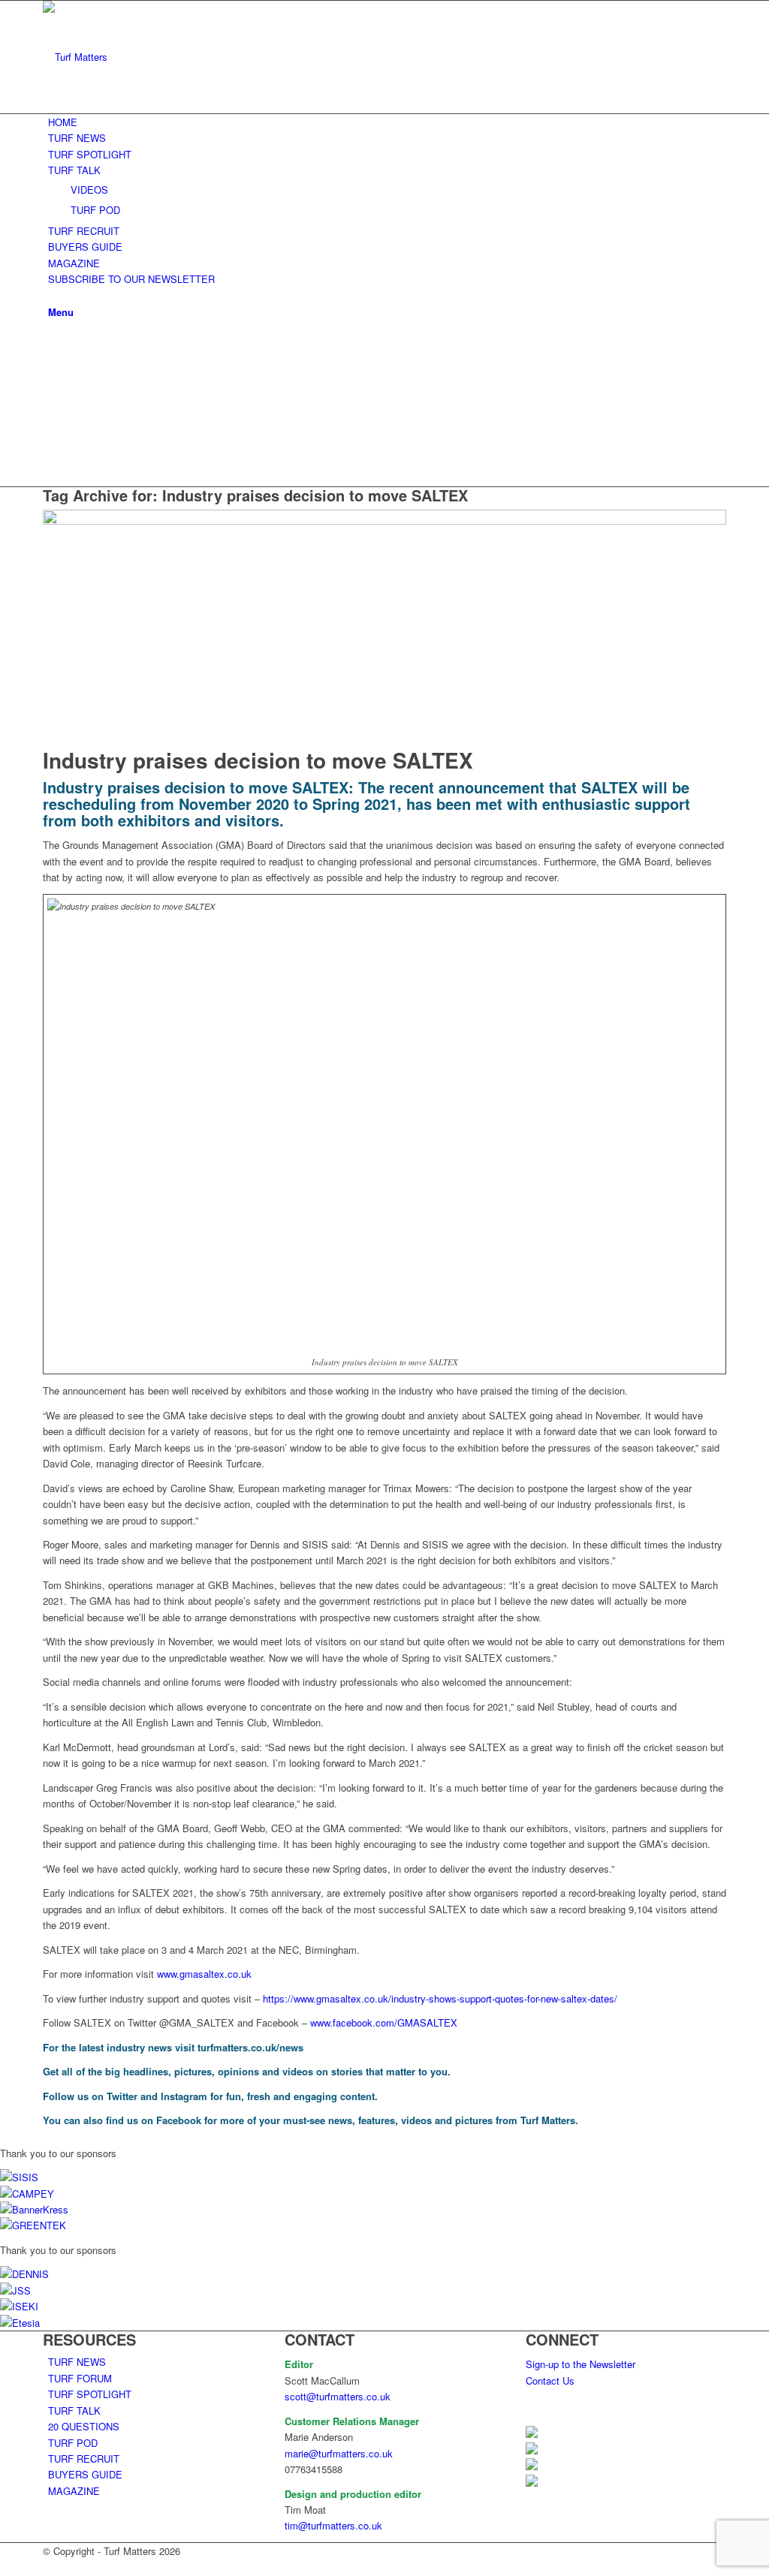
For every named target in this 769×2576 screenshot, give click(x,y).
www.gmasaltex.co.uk (204, 1974)
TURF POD (73, 2443)
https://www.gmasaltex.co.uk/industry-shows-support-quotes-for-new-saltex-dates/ (440, 1998)
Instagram (184, 2096)
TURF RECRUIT (84, 2459)
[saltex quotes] (384, 521)
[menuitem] (387, 122)
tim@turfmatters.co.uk (333, 2525)
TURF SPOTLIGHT (90, 2394)
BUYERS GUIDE (85, 2474)
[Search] (52, 295)
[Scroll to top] (4, 2567)
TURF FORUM (80, 2378)
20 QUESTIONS (84, 2426)
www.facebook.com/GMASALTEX (384, 2022)
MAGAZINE (74, 2491)
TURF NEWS (77, 2362)
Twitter (122, 2096)
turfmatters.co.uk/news (250, 2047)
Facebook (179, 2120)
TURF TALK (74, 2410)
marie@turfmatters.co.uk (339, 2453)
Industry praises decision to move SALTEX (258, 760)
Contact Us (550, 2380)
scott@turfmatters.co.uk (338, 2396)
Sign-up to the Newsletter (581, 2364)
